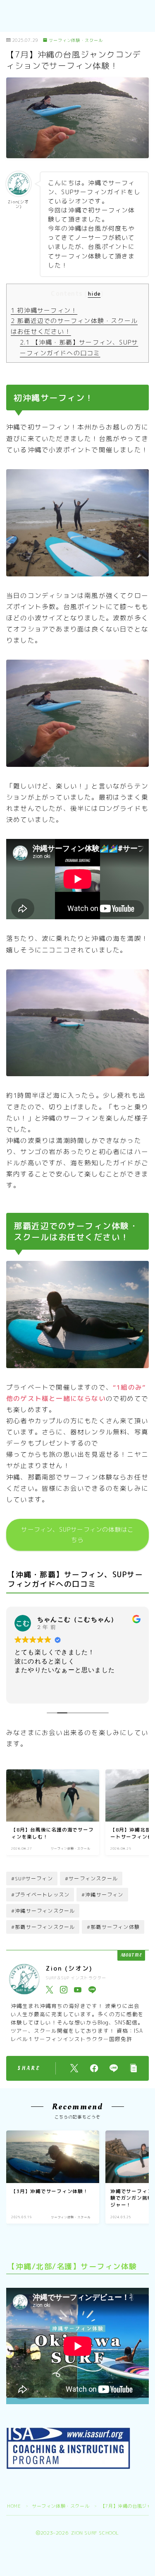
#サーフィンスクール (91, 1878)
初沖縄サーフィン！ (44, 310)
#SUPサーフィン (32, 1878)
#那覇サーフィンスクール (43, 1927)
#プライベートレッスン (40, 1895)
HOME (14, 2506)
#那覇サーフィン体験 (113, 1927)
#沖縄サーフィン (103, 1895)
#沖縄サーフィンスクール (43, 1911)
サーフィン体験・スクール (76, 40)
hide (94, 294)
